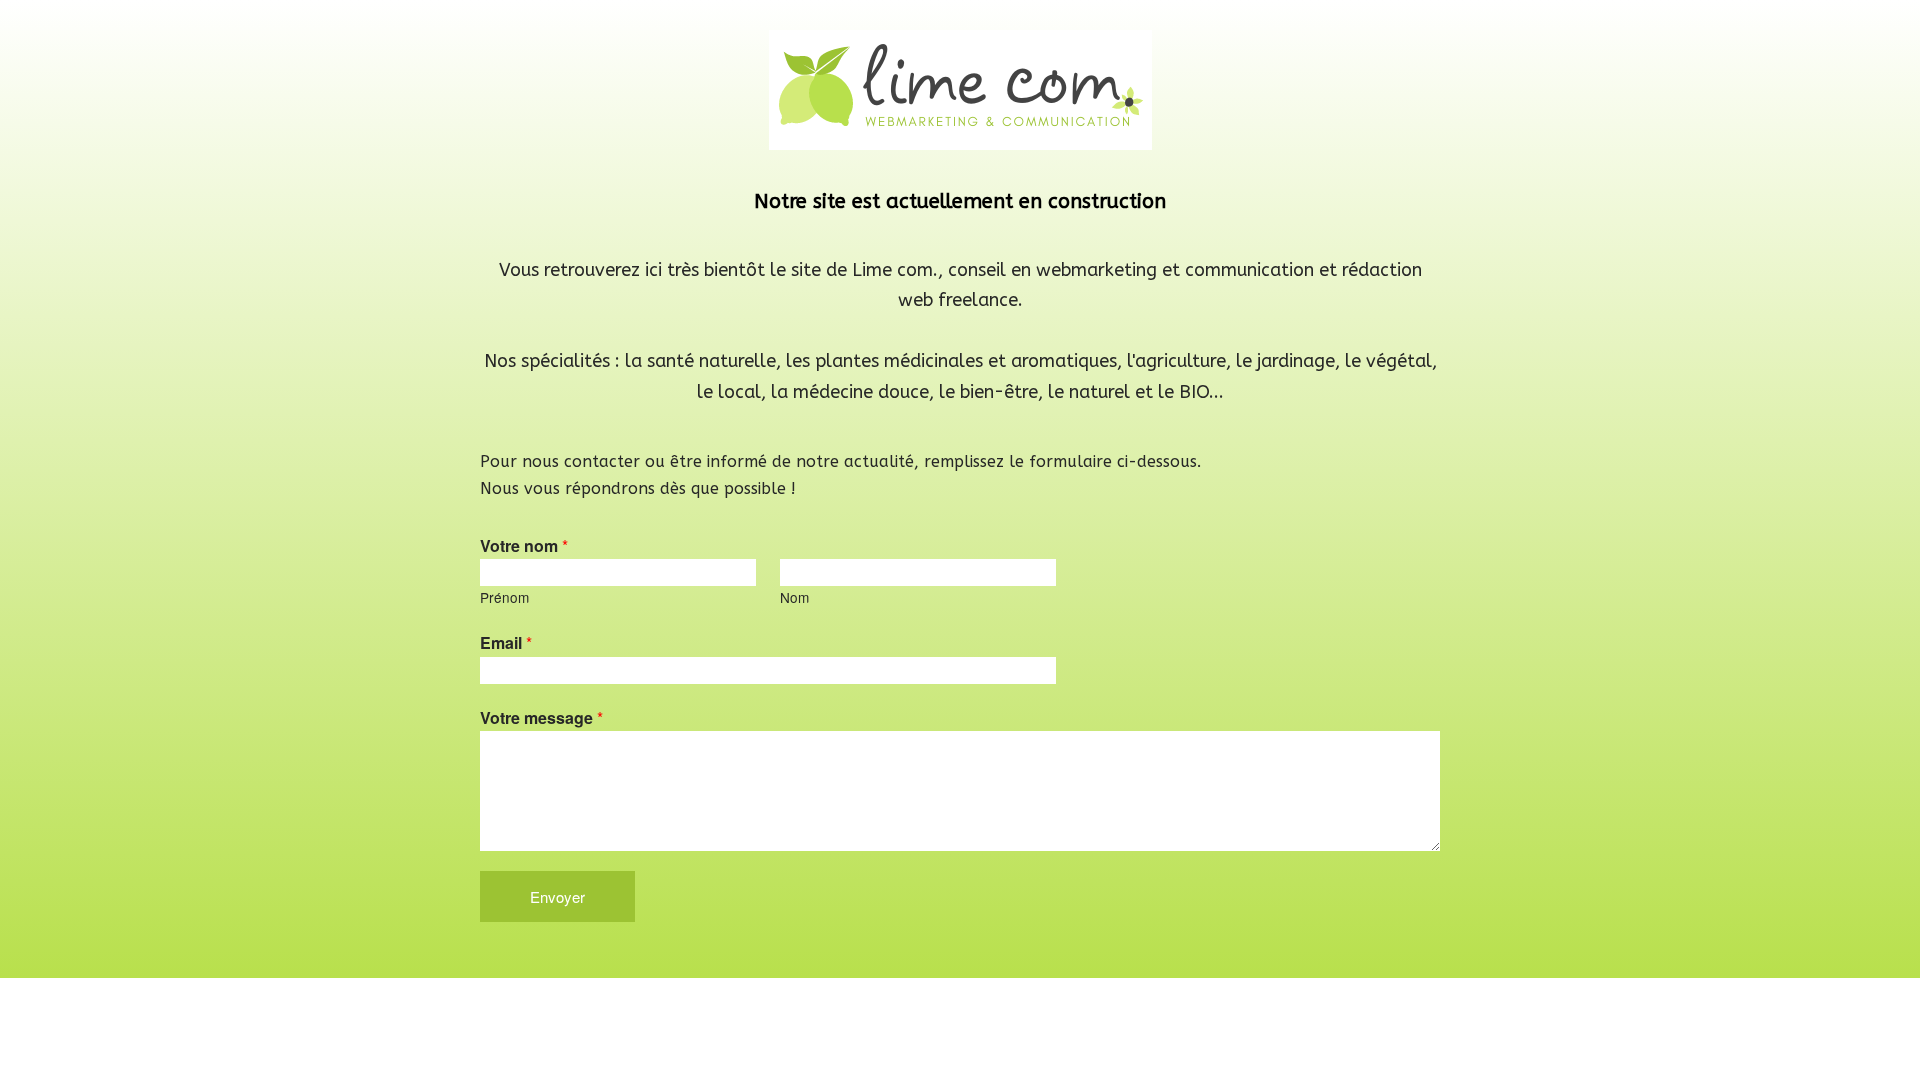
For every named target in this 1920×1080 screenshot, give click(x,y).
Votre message (541, 717)
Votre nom (524, 545)
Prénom (504, 597)
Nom (794, 597)
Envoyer (557, 896)
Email (506, 642)
